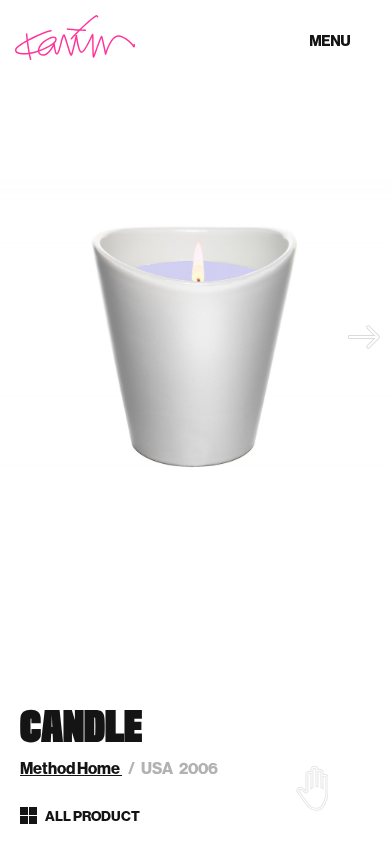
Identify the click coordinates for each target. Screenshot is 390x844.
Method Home (71, 768)
